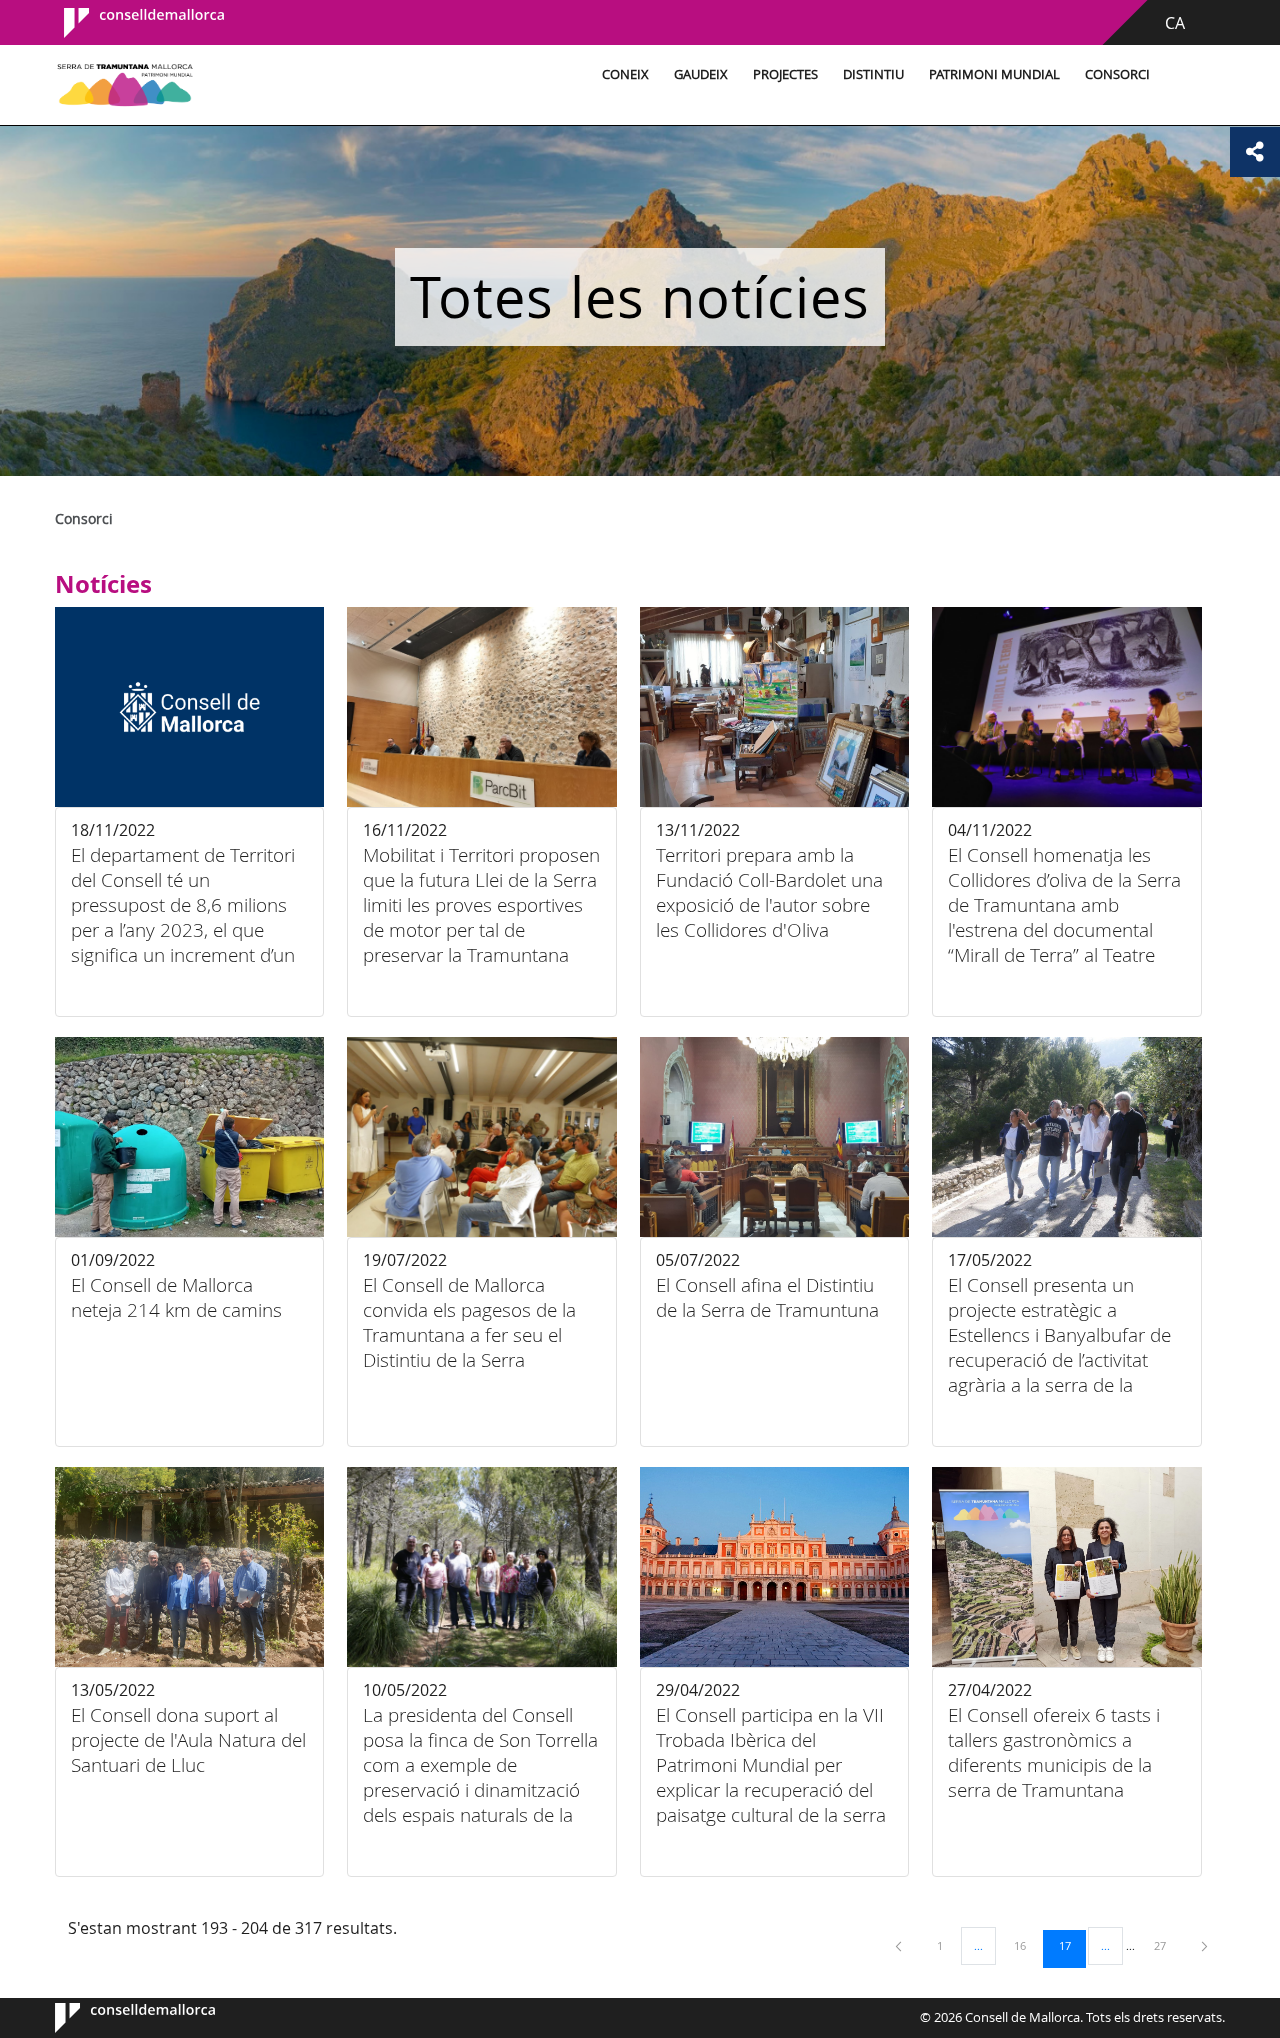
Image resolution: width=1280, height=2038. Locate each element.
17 (1072, 1945)
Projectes (785, 74)
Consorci (1117, 74)
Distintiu (873, 74)
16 (1027, 1945)
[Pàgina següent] (1204, 1945)
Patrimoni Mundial (994, 74)
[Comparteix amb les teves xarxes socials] (1255, 152)
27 (1167, 1945)
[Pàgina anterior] (900, 1945)
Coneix (625, 74)
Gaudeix (701, 74)
